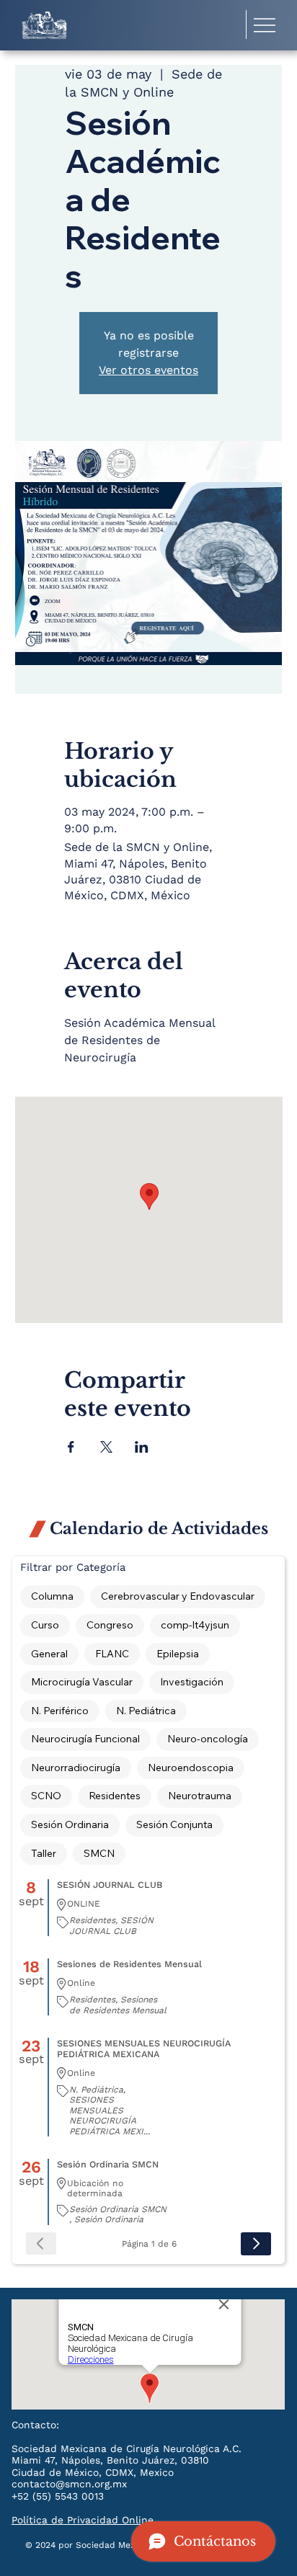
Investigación (192, 1682)
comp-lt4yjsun (195, 1625)
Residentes (115, 1796)
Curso (45, 1625)
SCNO (46, 1796)
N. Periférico (60, 1711)
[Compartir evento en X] (106, 1447)
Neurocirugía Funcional (85, 1739)
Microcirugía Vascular (82, 1682)
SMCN (99, 1853)
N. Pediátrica (146, 1711)
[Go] (256, 2244)
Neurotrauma (200, 1796)
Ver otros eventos (148, 370)
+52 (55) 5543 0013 (58, 2496)
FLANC (112, 1654)
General (49, 1654)
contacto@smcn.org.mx (69, 2484)
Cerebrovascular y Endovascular (178, 1596)
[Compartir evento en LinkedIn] (142, 1447)
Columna (52, 1596)
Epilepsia (178, 1654)
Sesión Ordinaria (70, 1824)
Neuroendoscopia (191, 1768)
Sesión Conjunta (174, 1824)
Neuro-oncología (208, 1739)
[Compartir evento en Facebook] (71, 1447)
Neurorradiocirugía (76, 1768)
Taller (44, 1853)
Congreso (110, 1625)
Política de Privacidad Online (83, 2520)
